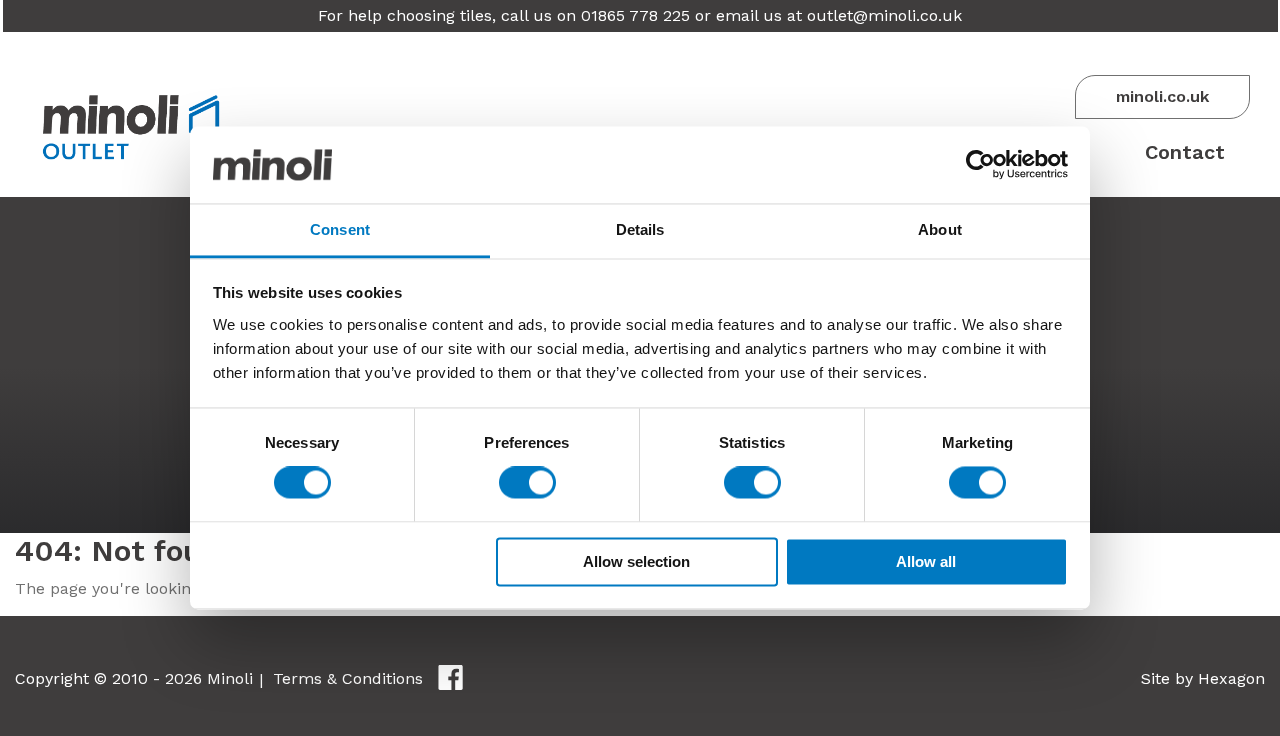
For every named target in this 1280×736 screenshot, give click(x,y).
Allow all (926, 561)
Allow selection (636, 561)
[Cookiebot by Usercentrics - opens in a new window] (980, 165)
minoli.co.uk (1162, 96)
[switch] (527, 483)
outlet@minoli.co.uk (884, 15)
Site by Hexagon (1203, 678)
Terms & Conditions (348, 678)
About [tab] (940, 229)
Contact (1185, 152)
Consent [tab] (340, 229)
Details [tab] (640, 229)
